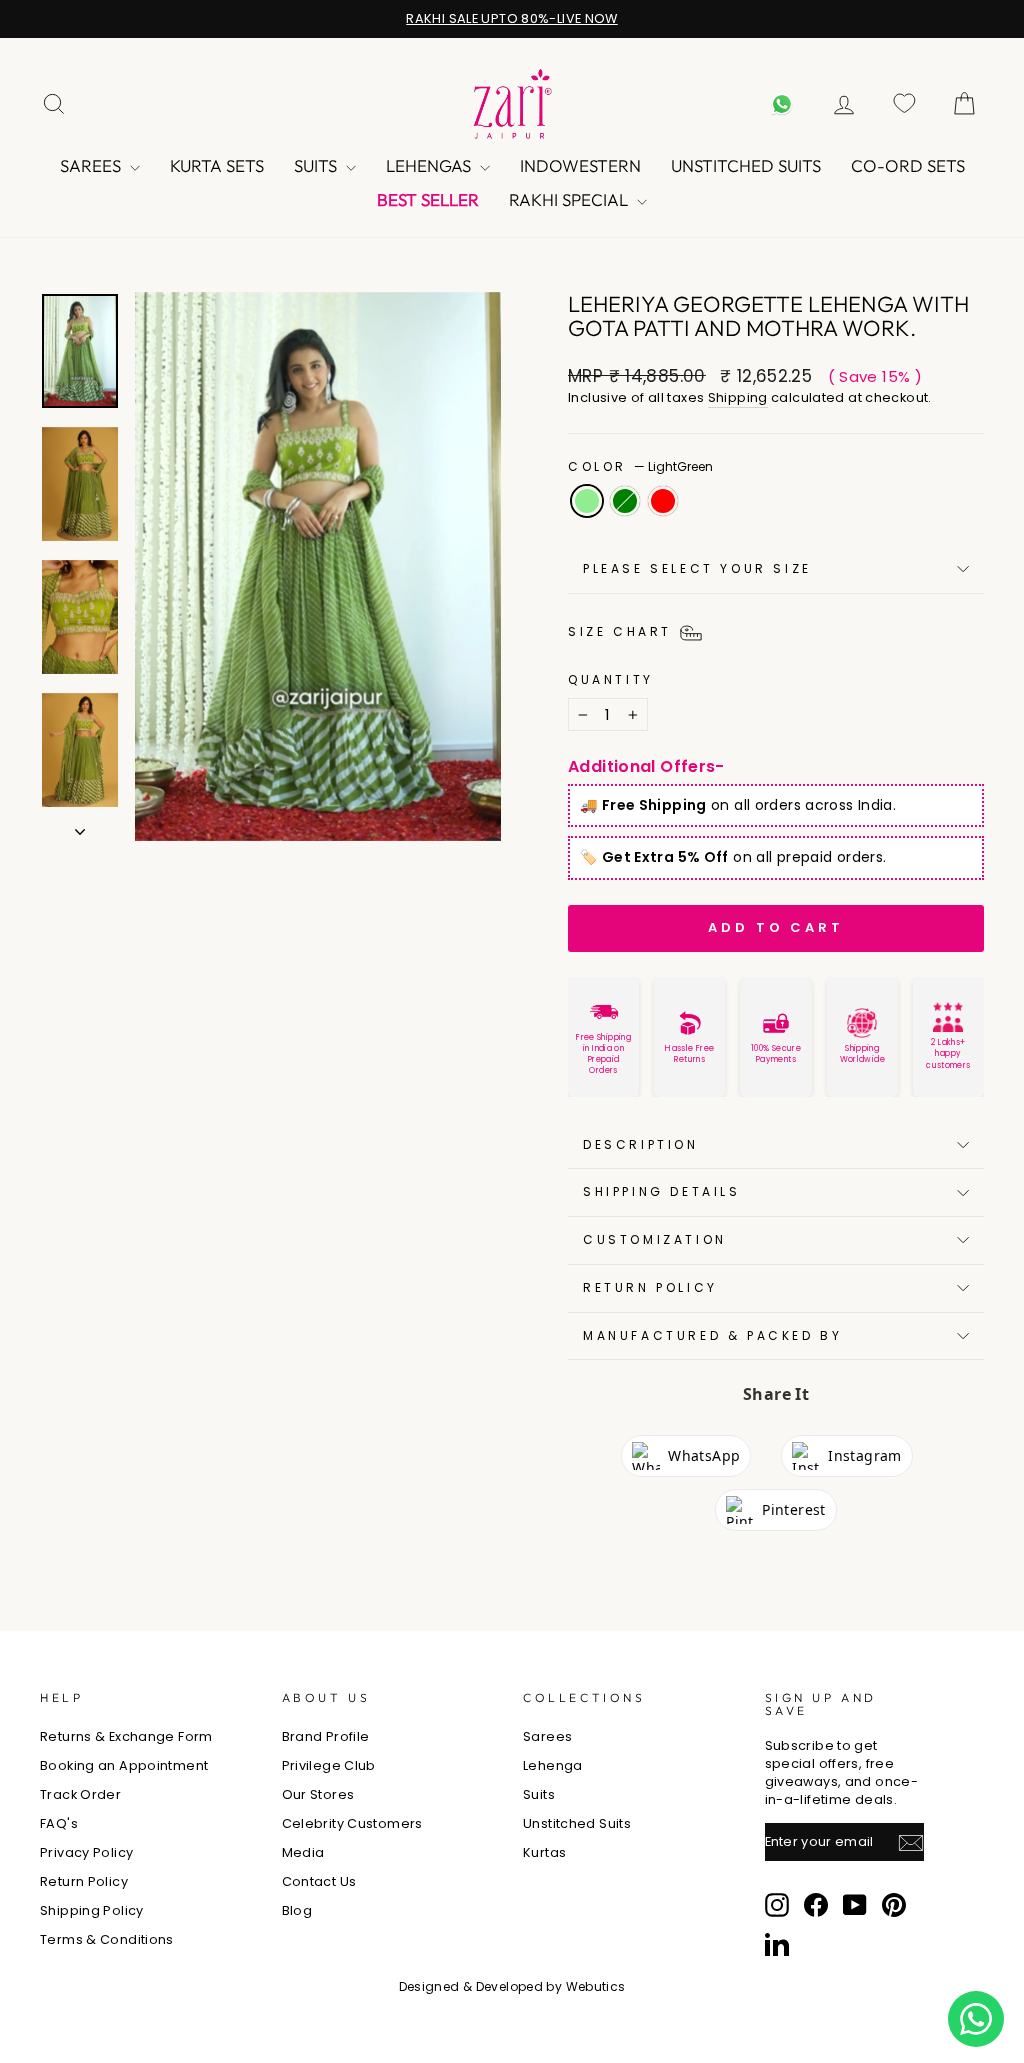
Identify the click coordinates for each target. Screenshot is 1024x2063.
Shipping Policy (92, 1910)
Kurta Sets (217, 165)
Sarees (92, 165)
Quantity (611, 680)
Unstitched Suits (746, 165)
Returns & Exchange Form (126, 1736)
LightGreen (587, 501)
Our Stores (318, 1794)
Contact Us (319, 1881)
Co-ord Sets (908, 165)
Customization (655, 1239)
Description (641, 1144)
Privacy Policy (86, 1852)
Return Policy (650, 1287)
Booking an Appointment (124, 1765)
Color (640, 467)
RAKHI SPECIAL (570, 199)
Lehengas (430, 165)
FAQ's (59, 1823)
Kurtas (544, 1852)
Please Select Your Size (697, 568)
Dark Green (625, 501)
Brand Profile (326, 1736)
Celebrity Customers (352, 1823)
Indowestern (580, 165)
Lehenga (553, 1765)
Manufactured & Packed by (712, 1335)
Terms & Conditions (107, 1939)
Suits (317, 165)
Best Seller (428, 199)
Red (663, 501)
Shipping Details (662, 1191)
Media (303, 1852)
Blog (297, 1910)
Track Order (80, 1794)
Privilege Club (329, 1765)
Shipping (738, 397)
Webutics (596, 1986)
